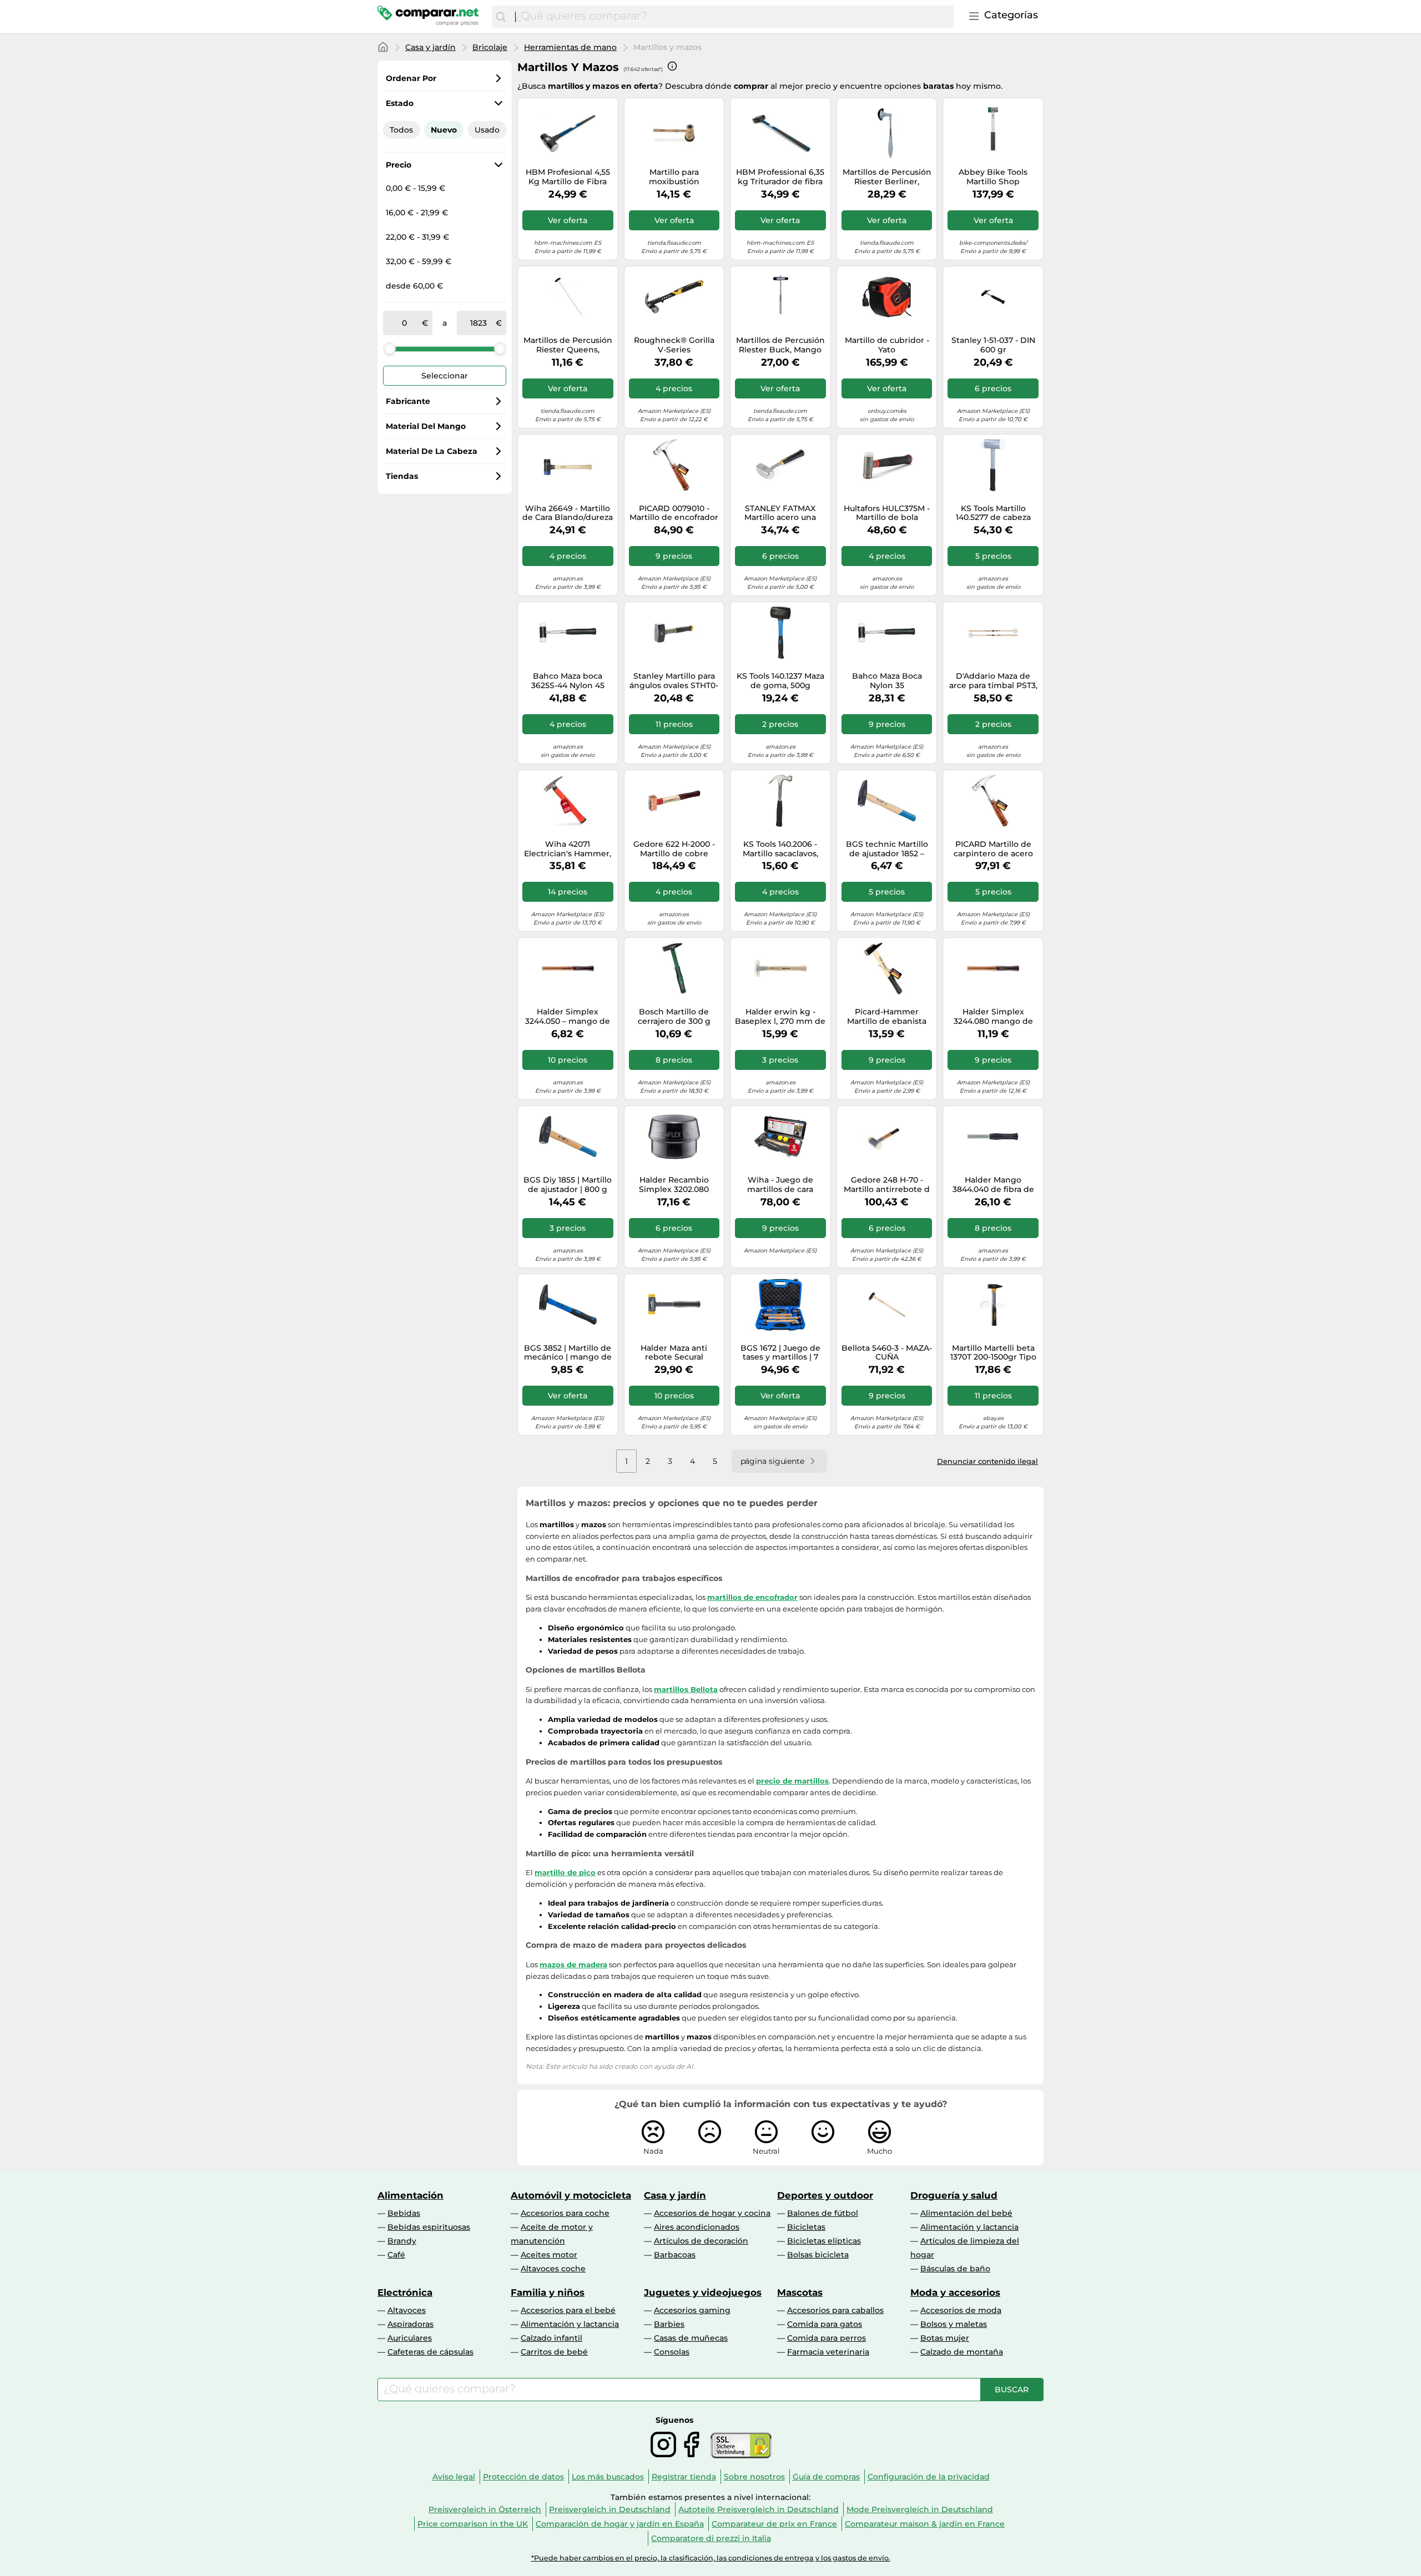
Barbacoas (675, 2255)
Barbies (669, 2324)
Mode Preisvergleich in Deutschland (920, 2509)
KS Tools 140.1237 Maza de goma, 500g (780, 681)
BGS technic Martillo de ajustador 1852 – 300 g (887, 849)
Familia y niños (548, 2292)
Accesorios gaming (692, 2310)
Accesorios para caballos (835, 2310)
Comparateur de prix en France (774, 2524)
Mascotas (800, 2292)
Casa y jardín (430, 47)
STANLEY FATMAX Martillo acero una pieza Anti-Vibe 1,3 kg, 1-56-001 (780, 513)
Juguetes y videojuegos (703, 2292)
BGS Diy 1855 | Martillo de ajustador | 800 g (568, 1185)
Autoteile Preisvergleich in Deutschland (759, 2509)
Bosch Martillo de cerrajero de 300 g (674, 1017)
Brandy (402, 2241)
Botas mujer (945, 2338)
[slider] (390, 348)
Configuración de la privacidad (929, 2477)
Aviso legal (454, 2477)
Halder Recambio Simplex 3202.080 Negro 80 (674, 1185)
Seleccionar (445, 376)
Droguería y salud (954, 2195)
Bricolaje (490, 47)
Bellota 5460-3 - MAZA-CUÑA (887, 1353)
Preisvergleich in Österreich (485, 2509)
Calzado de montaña (962, 2352)
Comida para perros (827, 2338)
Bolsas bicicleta (818, 2255)
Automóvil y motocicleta (571, 2195)
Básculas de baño (955, 2269)
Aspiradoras (410, 2324)
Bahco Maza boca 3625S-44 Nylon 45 (568, 681)
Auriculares (410, 2338)
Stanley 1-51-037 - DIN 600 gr (993, 345)
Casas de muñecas (691, 2338)
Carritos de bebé (554, 2352)
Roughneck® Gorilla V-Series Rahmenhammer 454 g (674, 345)
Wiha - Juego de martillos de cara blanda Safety (780, 1185)
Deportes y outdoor (825, 2195)
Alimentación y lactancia (969, 2227)
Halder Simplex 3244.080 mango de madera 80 (993, 1017)
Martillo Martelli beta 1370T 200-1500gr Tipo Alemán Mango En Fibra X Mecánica (993, 1353)
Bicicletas (806, 2227)
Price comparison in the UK (473, 2524)
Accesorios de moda (961, 2310)
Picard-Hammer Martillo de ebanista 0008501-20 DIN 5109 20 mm (887, 1017)
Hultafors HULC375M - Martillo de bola (887, 513)
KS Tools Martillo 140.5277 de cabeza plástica (993, 513)
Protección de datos (523, 2477)
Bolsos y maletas (954, 2324)
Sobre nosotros (754, 2477)
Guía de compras (826, 2477)
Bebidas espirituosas (429, 2227)
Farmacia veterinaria (828, 2352)
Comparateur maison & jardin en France (925, 2524)
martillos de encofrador (752, 1597)
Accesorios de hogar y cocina (712, 2213)
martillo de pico (565, 1872)
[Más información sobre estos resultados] (672, 66)
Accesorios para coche (565, 2213)
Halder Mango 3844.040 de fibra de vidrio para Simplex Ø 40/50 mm (993, 1185)
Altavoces (407, 2310)
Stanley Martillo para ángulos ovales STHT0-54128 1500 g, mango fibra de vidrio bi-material (674, 681)
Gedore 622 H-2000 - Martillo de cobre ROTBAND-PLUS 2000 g (674, 849)
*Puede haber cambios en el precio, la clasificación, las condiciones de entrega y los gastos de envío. (711, 2558)
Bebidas (404, 2213)
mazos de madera (573, 1964)
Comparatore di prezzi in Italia (711, 2538)
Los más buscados (608, 2477)
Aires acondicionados (697, 2227)
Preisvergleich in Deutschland (610, 2509)
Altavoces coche (553, 2269)
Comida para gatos (825, 2324)
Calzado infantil (551, 2338)
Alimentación (410, 2195)
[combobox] (732, 17)
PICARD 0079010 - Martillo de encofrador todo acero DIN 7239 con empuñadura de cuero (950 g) (674, 513)
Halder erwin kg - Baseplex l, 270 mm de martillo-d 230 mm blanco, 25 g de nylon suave (780, 1017)
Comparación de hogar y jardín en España (620, 2524)
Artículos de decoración (701, 2241)
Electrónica (405, 2292)
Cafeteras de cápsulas (430, 2352)
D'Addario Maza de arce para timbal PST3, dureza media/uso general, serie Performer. (993, 681)
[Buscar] (501, 17)
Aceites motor (549, 2255)
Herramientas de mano (570, 47)
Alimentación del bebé (966, 2213)
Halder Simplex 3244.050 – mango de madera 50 (568, 1017)
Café (396, 2255)
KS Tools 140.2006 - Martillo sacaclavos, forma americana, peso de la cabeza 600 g (780, 849)
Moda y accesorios (955, 2292)
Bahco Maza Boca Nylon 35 (887, 681)
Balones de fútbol (823, 2213)
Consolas (672, 2352)
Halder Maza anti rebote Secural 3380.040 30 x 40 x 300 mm (674, 1353)
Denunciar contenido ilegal (987, 1461)
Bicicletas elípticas (824, 2241)
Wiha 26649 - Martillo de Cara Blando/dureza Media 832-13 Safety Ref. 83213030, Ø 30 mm (568, 513)
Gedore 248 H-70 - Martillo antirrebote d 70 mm (887, 1185)
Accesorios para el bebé (568, 2310)
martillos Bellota (686, 1689)
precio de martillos (792, 1781)
